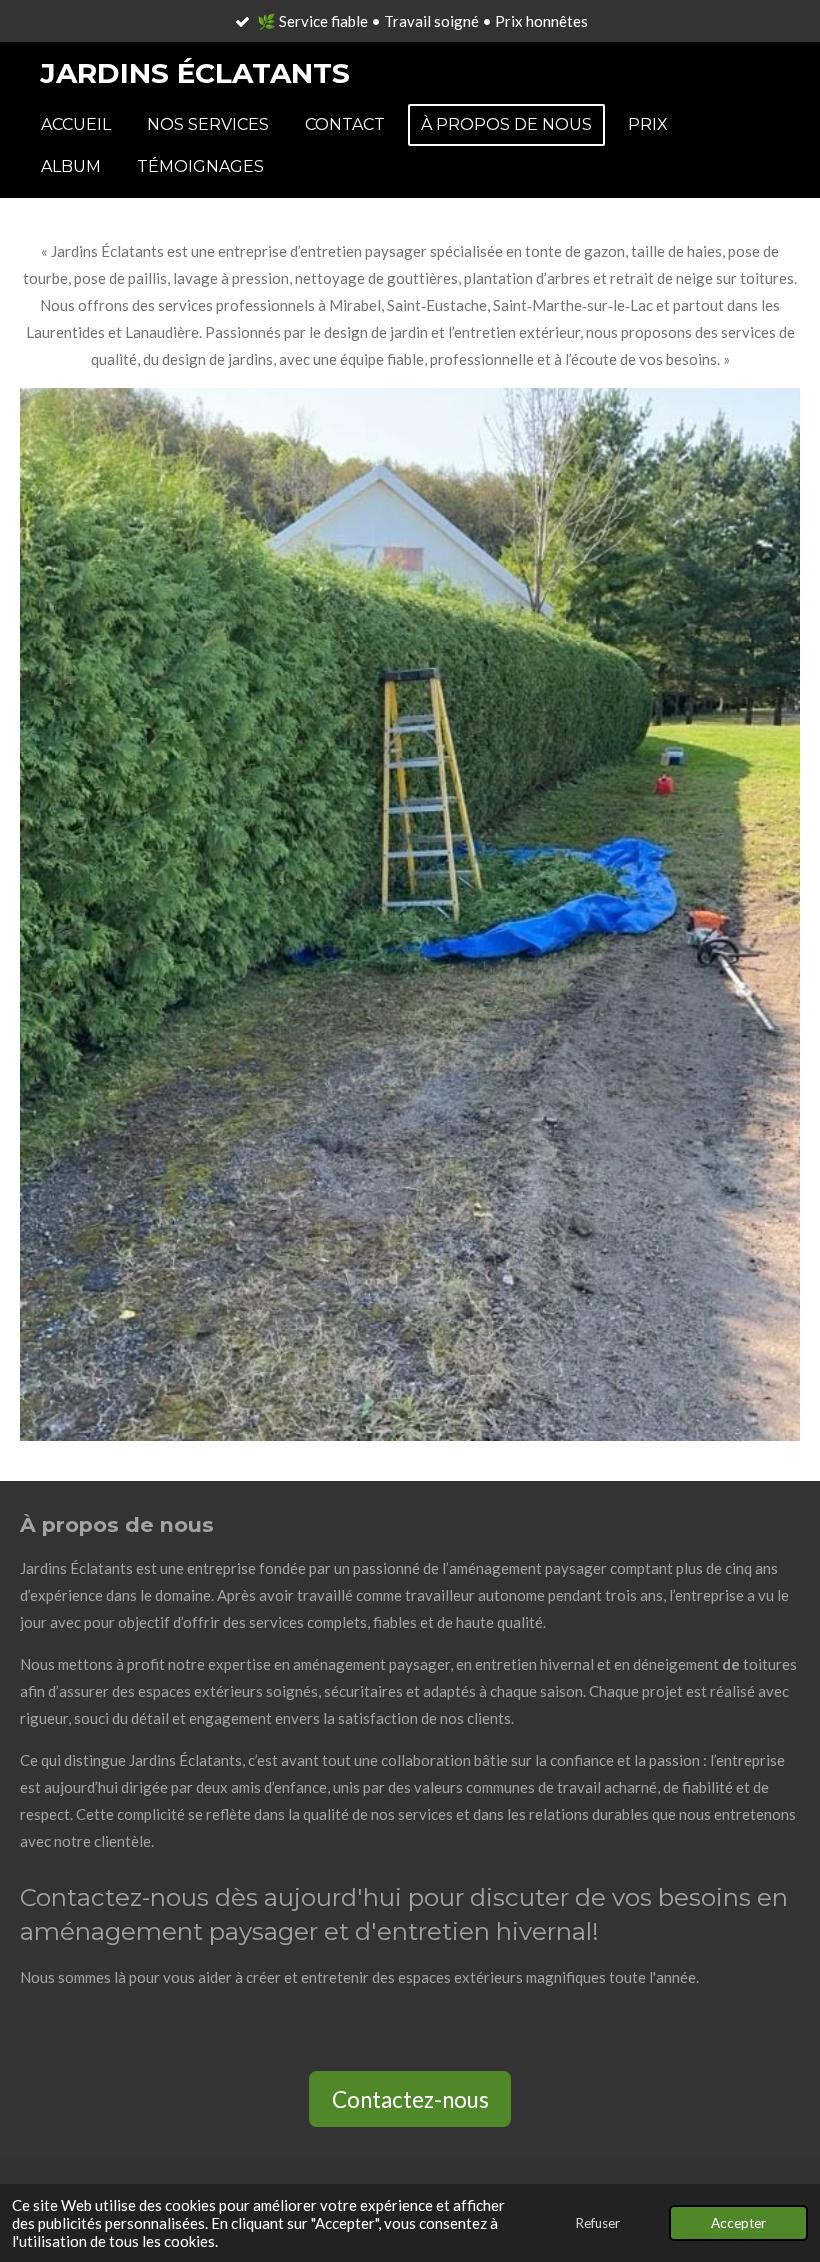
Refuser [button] (597, 2223)
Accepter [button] (738, 2223)
